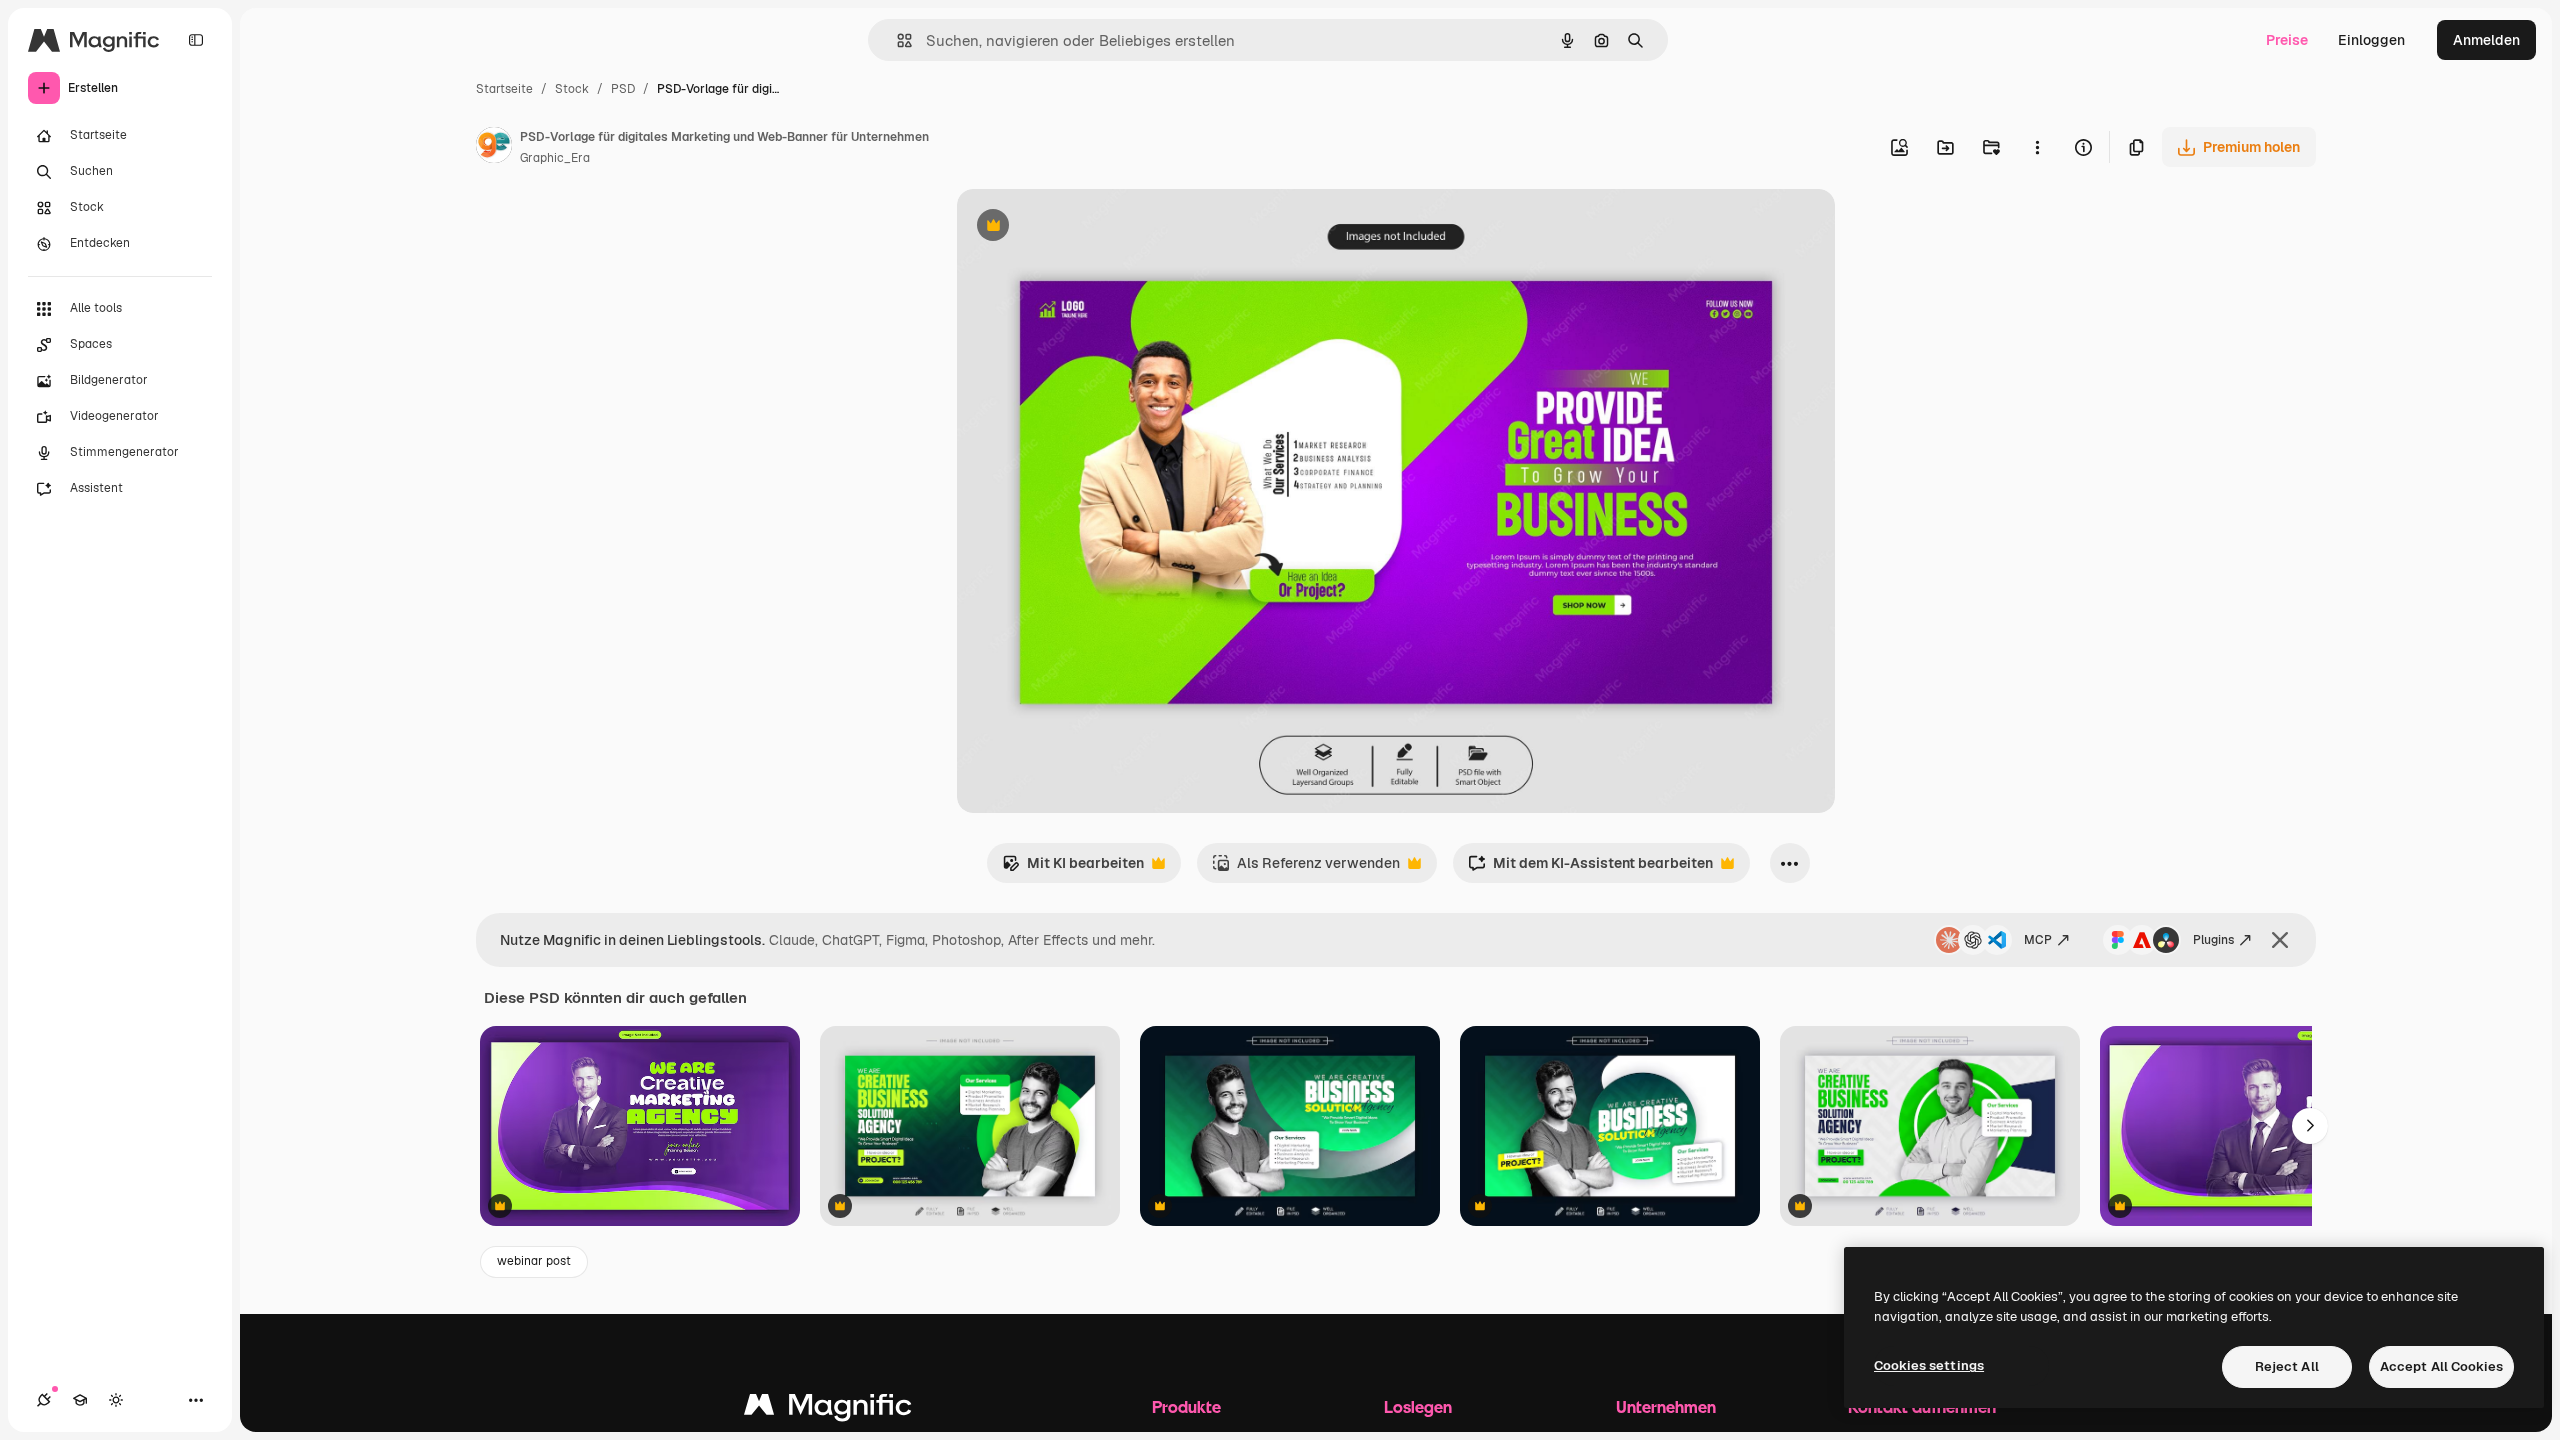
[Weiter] (2310, 1126)
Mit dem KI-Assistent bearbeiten (1590, 868)
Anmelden (2486, 40)
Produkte (1186, 1406)
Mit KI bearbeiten (1073, 868)
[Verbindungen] (44, 1400)
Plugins (2213, 940)
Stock (572, 89)
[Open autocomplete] (896, 40)
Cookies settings (1929, 1365)
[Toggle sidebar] (196, 40)
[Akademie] (80, 1400)
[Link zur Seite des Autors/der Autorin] (494, 148)
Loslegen (1418, 1406)
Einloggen (2371, 40)
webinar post (534, 1261)
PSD (623, 89)
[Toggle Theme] (116, 1400)
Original (1085, 227)
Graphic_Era (555, 158)
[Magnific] (828, 1409)
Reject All (2287, 1366)
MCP (2038, 940)
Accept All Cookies (2441, 1366)
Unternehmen (1666, 1406)
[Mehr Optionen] (2037, 147)
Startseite (504, 89)
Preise (2287, 40)
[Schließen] (2280, 940)
